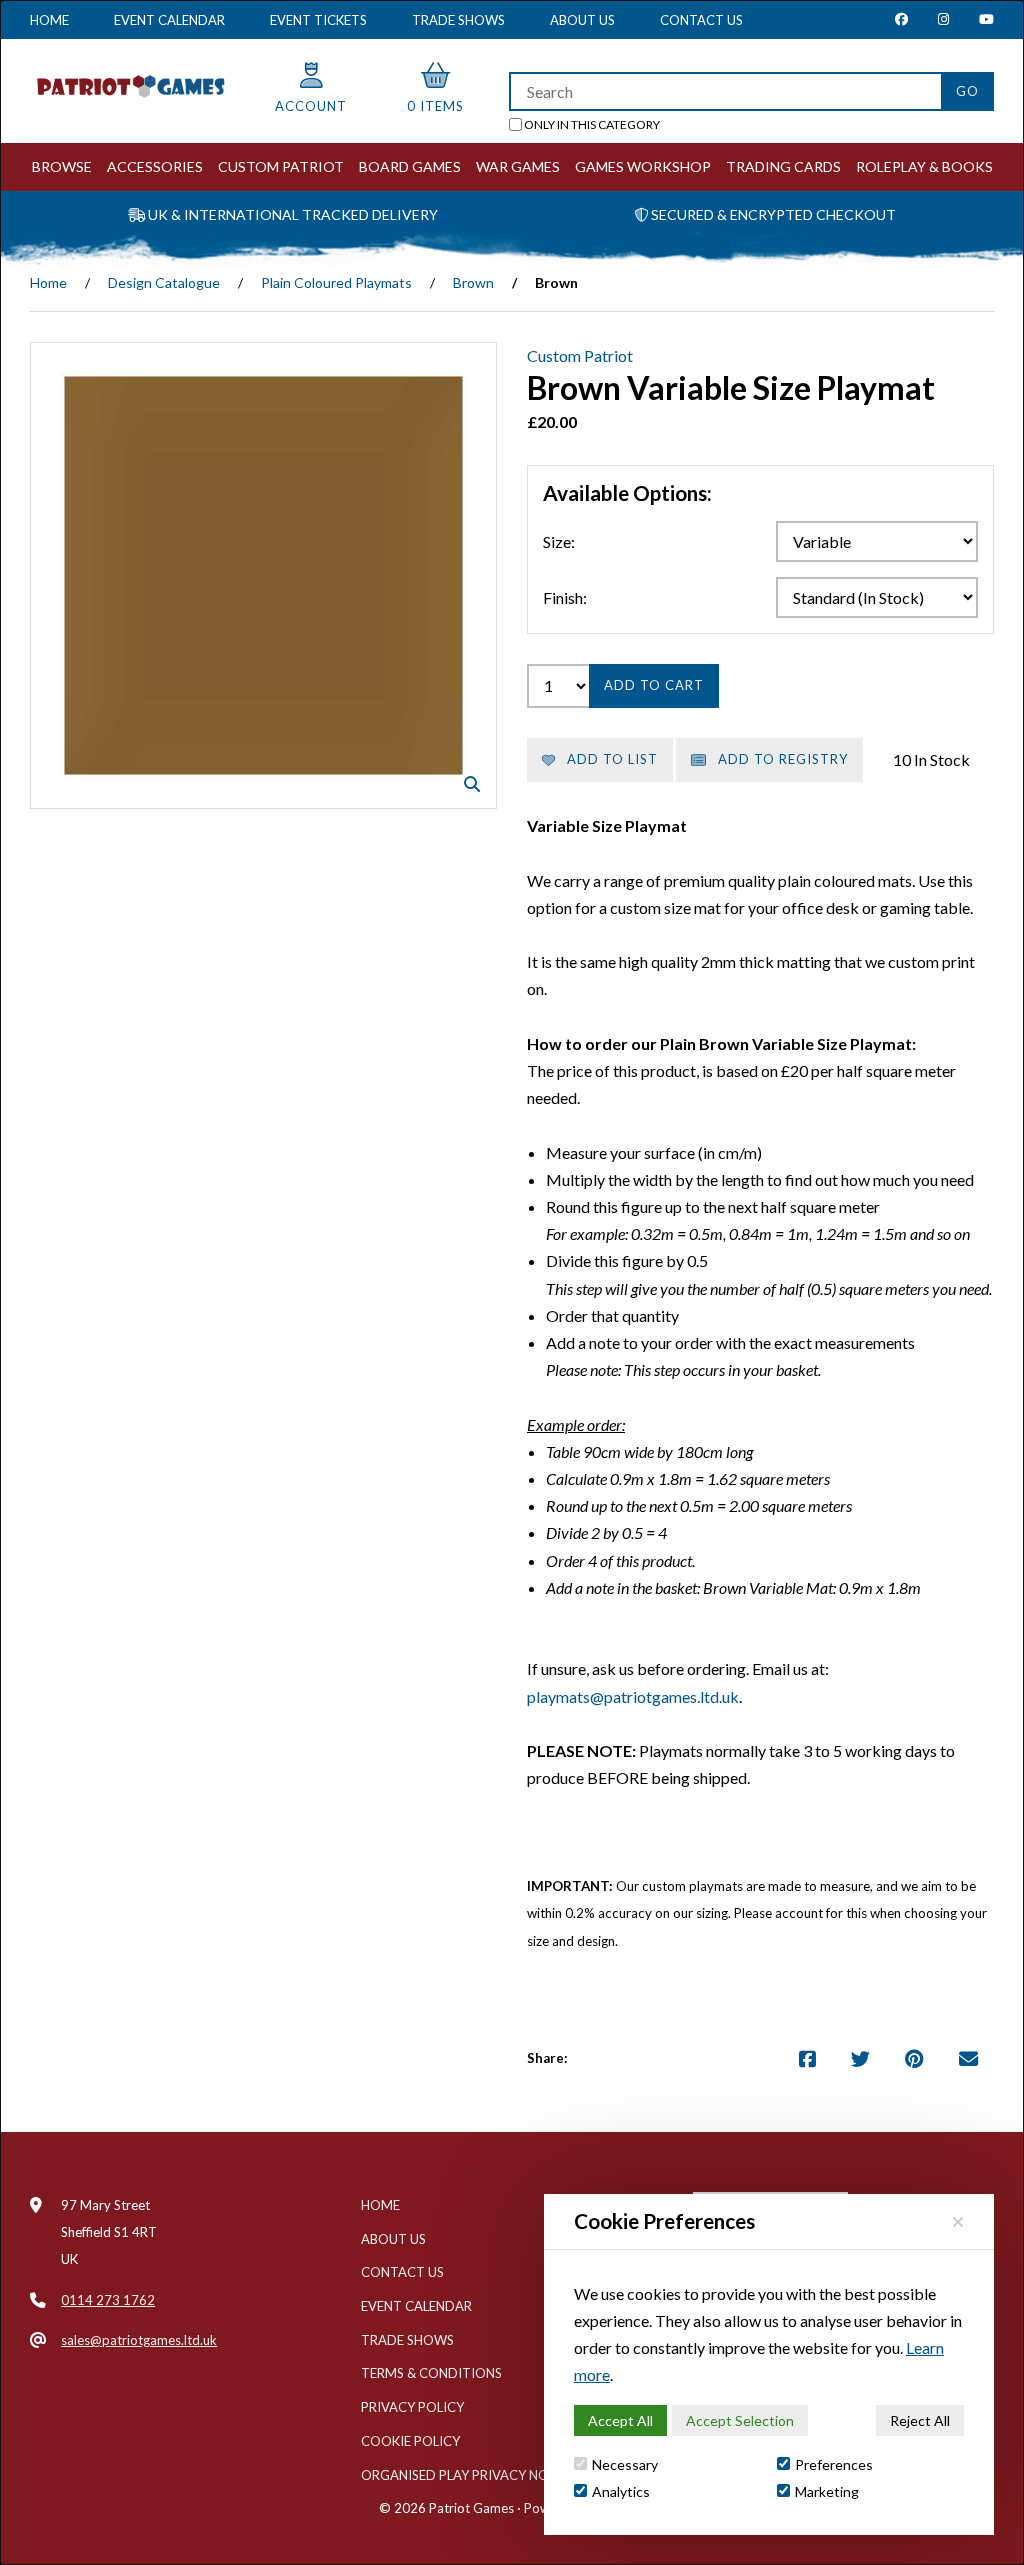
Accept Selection (740, 2420)
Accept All (620, 2420)
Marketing (827, 2491)
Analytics (621, 2491)
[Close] (958, 2221)
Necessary (625, 2464)
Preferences (834, 2464)
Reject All (920, 2420)
